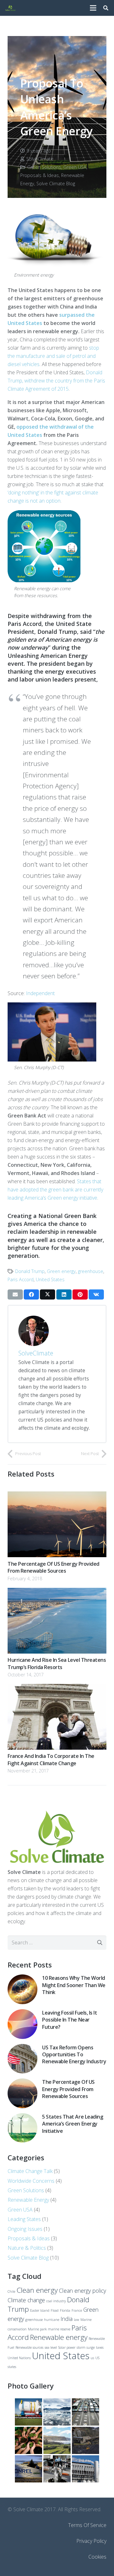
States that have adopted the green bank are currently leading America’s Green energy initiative (55, 1190)
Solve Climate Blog (56, 184)
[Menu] (93, 8)
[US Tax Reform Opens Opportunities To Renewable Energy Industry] (22, 2048)
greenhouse (91, 1271)
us (92, 2358)
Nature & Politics (27, 2248)
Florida (65, 2310)
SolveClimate (40, 159)
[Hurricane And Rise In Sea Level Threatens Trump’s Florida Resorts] (57, 1592)
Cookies (97, 2557)
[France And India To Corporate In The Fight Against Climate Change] (57, 1688)
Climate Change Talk (30, 2171)
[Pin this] (80, 1294)
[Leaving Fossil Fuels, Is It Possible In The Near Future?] (22, 2013)
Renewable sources (29, 2347)
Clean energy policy (82, 2291)
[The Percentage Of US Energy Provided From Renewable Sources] (57, 1496)
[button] (106, 8)
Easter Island (40, 2310)
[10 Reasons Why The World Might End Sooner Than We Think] (22, 1979)
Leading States (24, 2219)
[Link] (10, 8)
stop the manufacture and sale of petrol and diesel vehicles (53, 356)
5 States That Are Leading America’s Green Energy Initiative (73, 2124)
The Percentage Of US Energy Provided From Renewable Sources (54, 1567)
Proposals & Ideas (40, 175)
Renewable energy (59, 2337)
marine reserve (59, 2329)
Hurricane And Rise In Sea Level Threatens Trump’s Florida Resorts (57, 1663)
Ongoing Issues (25, 2229)
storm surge (86, 2347)
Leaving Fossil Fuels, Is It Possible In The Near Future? (70, 2020)
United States (50, 1279)
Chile (11, 2291)
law (76, 2320)
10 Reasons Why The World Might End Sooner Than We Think (74, 1985)
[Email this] (15, 1294)
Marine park (37, 2329)
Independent (40, 993)
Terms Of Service (87, 2525)
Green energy (61, 1271)
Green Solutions (44, 167)
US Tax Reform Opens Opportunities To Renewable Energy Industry (74, 2055)
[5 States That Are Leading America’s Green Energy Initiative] (22, 2117)
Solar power (67, 2347)
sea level (51, 2347)
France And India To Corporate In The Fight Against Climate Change (51, 1759)
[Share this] (31, 1294)
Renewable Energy (28, 2200)
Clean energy (37, 2290)
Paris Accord (21, 1279)
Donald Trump (30, 1271)
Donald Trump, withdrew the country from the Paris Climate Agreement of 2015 (56, 381)
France (77, 2310)
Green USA (75, 167)
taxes (100, 2347)
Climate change (26, 2300)
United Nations (19, 2358)
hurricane (52, 2320)
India (66, 2319)
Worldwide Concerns (31, 2181)
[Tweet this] (47, 1294)
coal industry (56, 2301)
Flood (55, 2310)
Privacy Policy (91, 2541)
